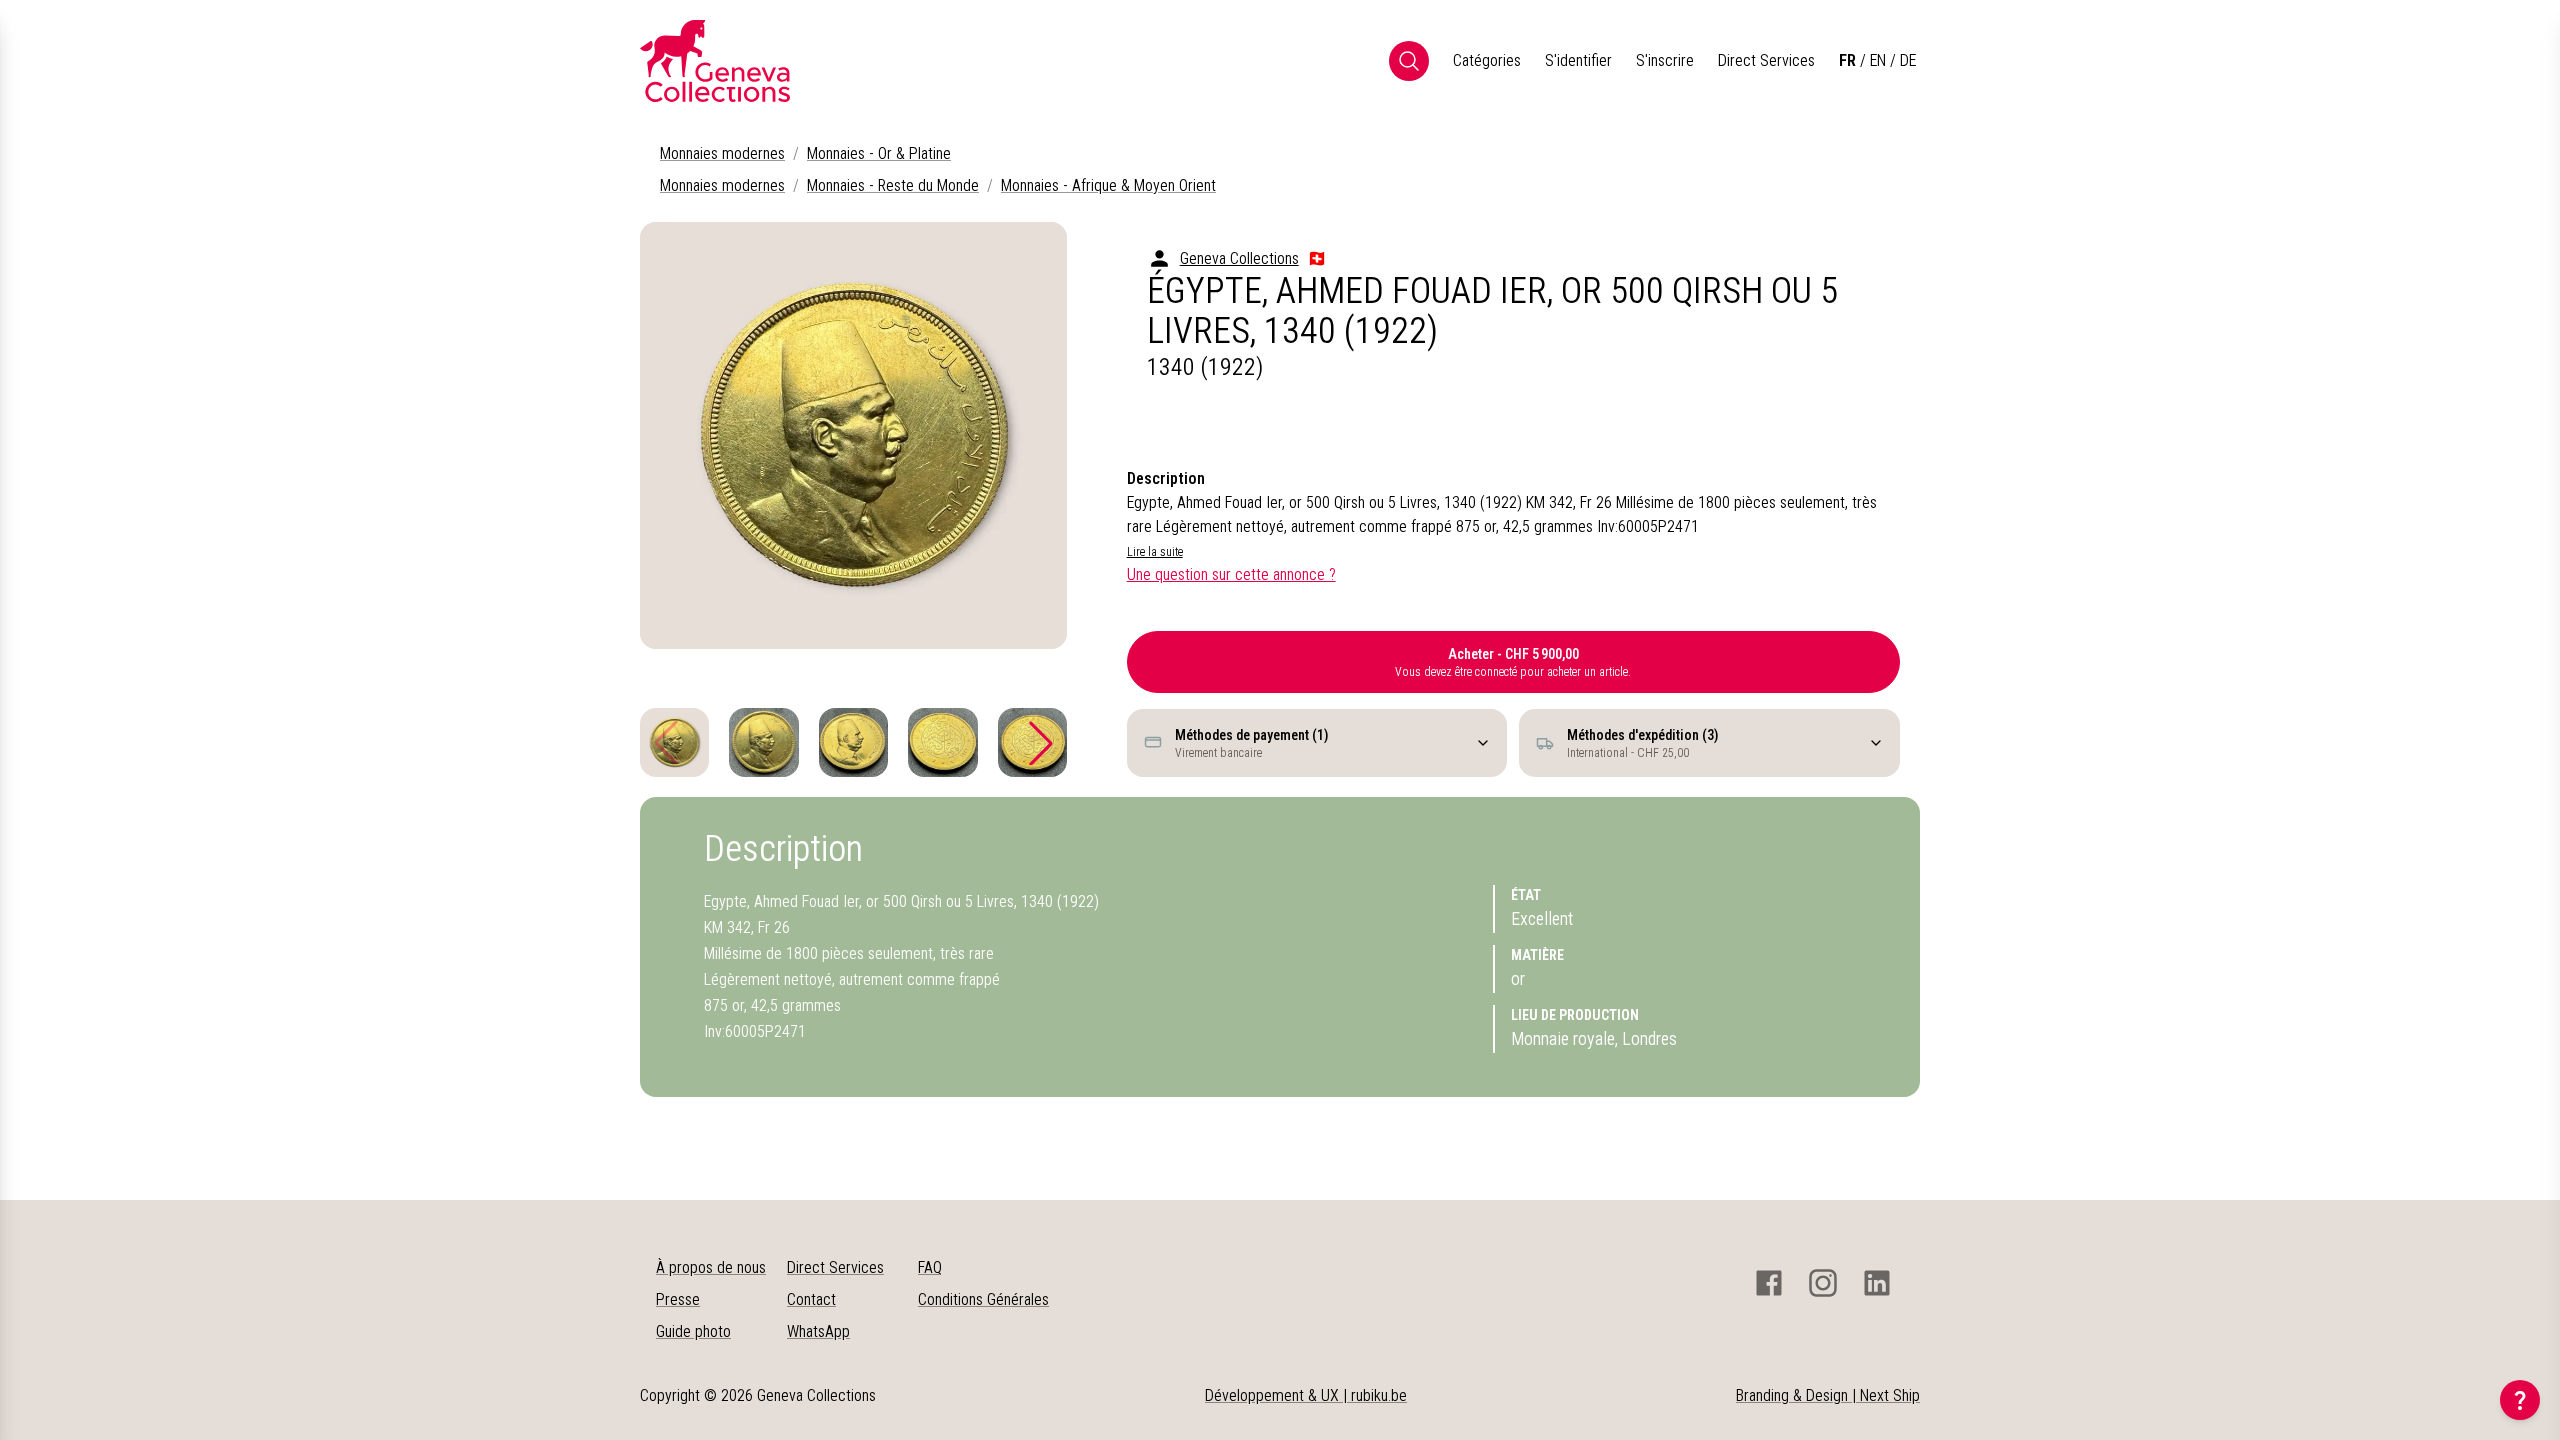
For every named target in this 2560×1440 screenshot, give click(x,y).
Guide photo (693, 1331)
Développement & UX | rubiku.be (1306, 1395)
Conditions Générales (983, 1299)
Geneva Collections (1239, 258)
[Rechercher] (1409, 61)
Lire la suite (1155, 552)
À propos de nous (711, 1267)
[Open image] (853, 435)
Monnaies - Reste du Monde (893, 185)
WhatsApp (818, 1331)
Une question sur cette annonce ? (1231, 574)
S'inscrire (1665, 60)
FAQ (930, 1267)
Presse (678, 1299)
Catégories (1487, 60)
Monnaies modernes (722, 153)
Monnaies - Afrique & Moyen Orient (1108, 185)
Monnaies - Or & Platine (879, 153)
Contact (811, 1299)
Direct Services (1766, 60)
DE (1908, 60)
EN (1878, 60)
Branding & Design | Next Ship (1828, 1395)
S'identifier (1578, 60)
